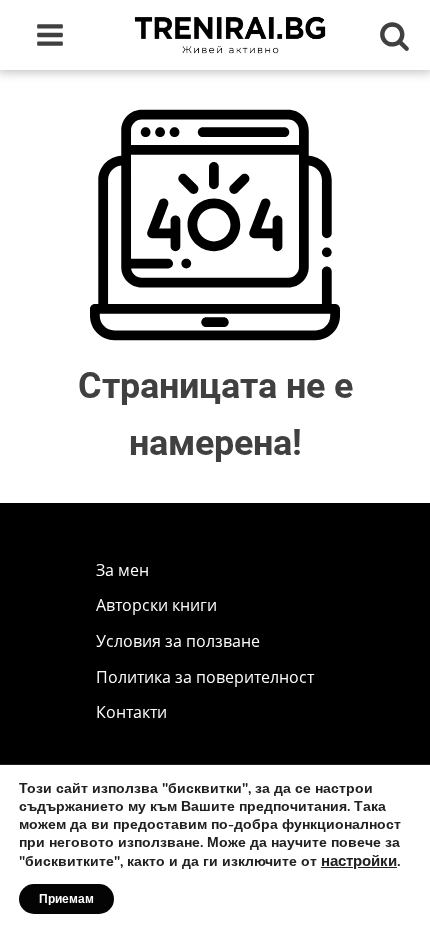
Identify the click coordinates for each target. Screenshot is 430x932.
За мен (122, 570)
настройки (359, 861)
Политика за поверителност (205, 677)
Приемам (66, 899)
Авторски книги (156, 605)
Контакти (131, 712)
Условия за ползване (178, 641)
